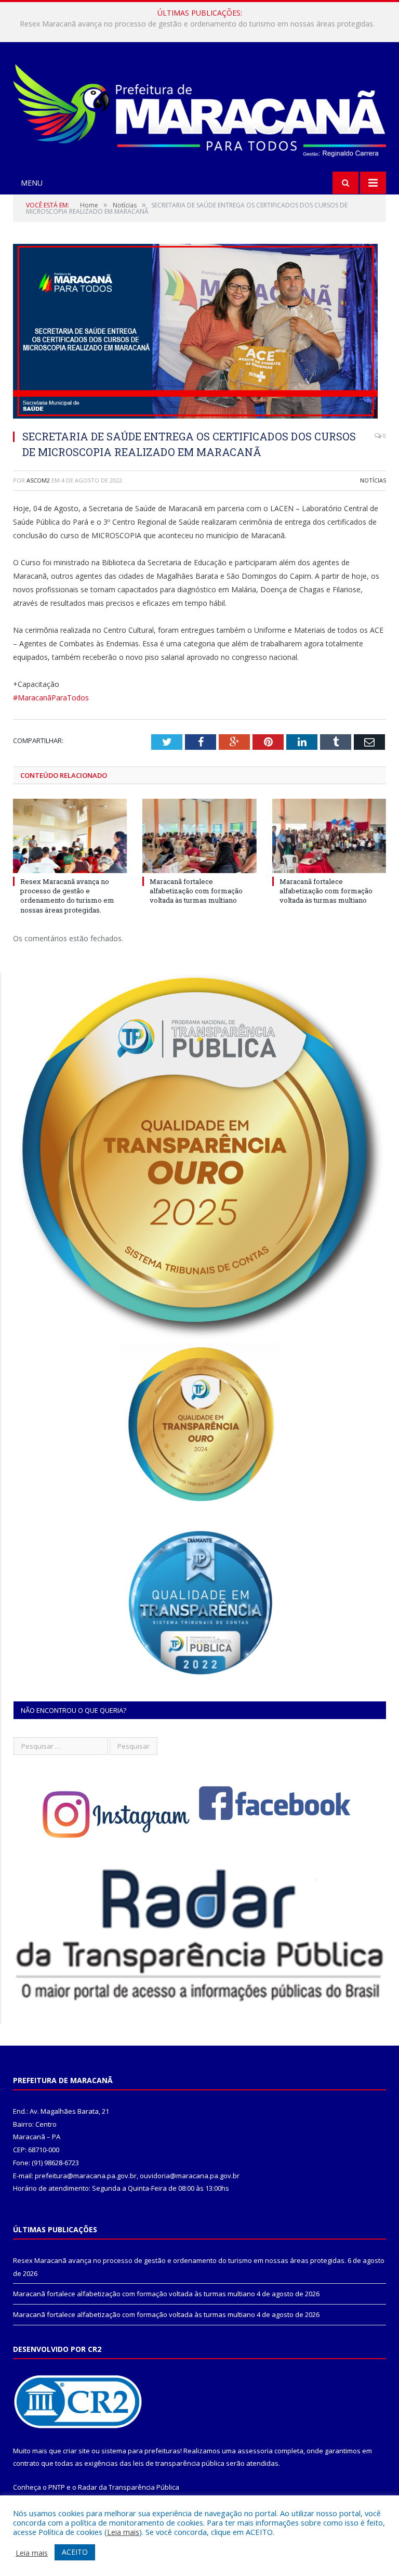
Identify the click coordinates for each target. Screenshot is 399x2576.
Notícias (373, 480)
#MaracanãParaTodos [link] (51, 698)
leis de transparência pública (179, 2463)
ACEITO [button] (75, 2552)
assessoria (255, 2451)
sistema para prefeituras (141, 2451)
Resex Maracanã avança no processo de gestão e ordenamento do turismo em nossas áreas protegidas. (67, 896)
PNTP (57, 2487)
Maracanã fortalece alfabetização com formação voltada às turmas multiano (197, 24)
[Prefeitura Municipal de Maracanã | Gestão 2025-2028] (199, 108)
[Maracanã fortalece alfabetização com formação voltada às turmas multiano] (199, 836)
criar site (76, 2451)
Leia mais (123, 2532)
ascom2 (38, 480)
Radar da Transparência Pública (129, 2487)
